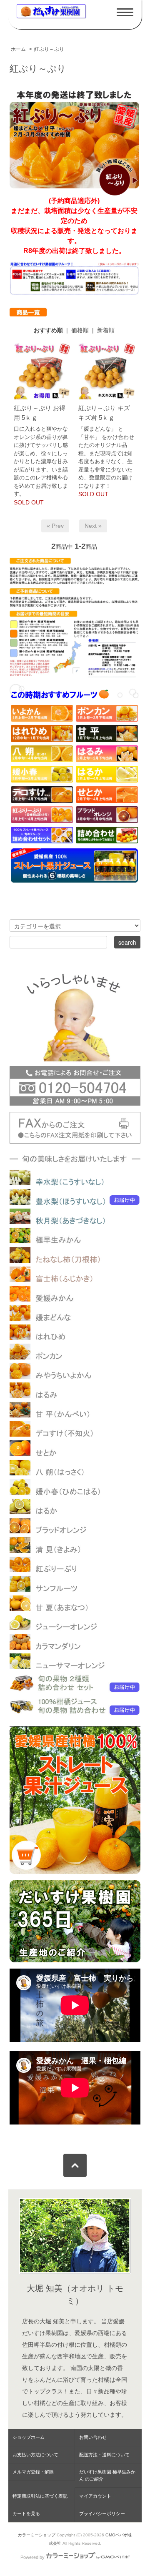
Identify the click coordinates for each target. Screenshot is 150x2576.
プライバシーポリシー (102, 2513)
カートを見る (26, 2513)
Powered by (32, 2557)
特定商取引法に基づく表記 (40, 2496)
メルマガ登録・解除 (33, 2472)
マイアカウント (95, 2496)
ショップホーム (29, 2437)
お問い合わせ (93, 2437)
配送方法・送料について (104, 2455)
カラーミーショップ (37, 2535)
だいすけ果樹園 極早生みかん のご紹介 (107, 2475)
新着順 (106, 330)
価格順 (80, 330)
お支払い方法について (35, 2455)
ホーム (18, 49)
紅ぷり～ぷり (49, 49)
